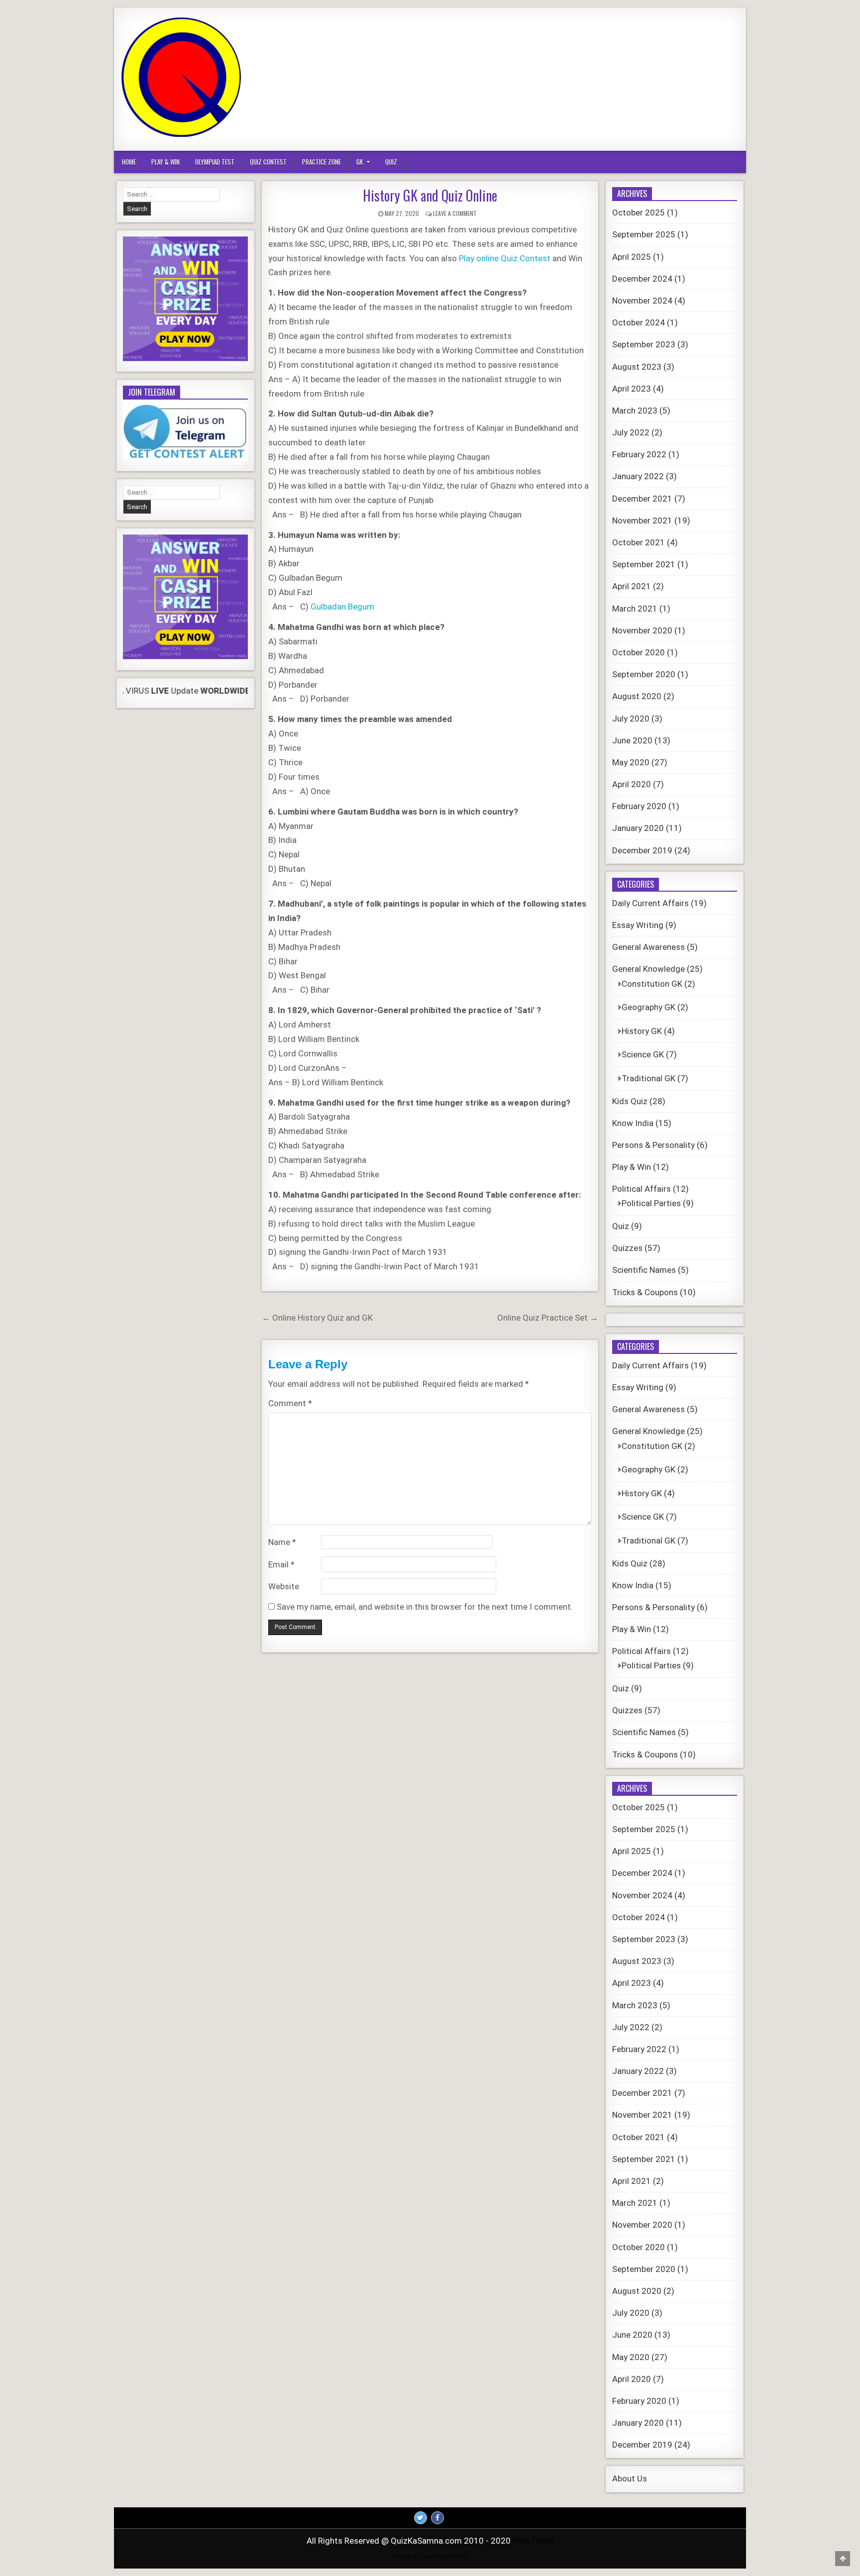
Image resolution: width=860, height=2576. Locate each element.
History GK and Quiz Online (430, 195)
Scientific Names (644, 1270)
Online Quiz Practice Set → (548, 1318)
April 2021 (632, 586)
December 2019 (642, 850)
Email (281, 1564)
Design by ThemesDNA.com (430, 2557)
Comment (290, 1403)
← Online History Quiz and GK (317, 1318)
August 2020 (637, 696)
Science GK (643, 1054)
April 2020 (632, 784)
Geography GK (648, 1007)
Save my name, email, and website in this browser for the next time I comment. (425, 1607)
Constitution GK (652, 984)
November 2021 (642, 520)
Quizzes (627, 1248)
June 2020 (632, 740)
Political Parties (651, 1203)
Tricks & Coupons (645, 1292)
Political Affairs (642, 1189)
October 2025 (639, 212)
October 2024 (639, 322)
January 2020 (638, 828)
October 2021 (639, 542)
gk (360, 162)
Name (282, 1542)
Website (284, 1586)
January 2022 (638, 476)
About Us (630, 2478)
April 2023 (632, 389)
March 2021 (635, 609)
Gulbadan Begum (342, 607)
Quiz (391, 162)
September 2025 (644, 234)
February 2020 (639, 806)
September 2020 (644, 674)
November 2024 (642, 301)
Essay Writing (638, 925)
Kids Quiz (630, 1101)
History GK (642, 1031)
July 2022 (631, 432)
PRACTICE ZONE (322, 162)
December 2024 (642, 279)
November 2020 (642, 630)
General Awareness (648, 947)
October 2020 (639, 652)
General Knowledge (648, 969)
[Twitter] (421, 2518)
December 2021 (642, 499)
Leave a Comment (455, 213)
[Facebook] (437, 2518)
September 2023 (644, 344)
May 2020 (631, 762)
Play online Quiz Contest (505, 258)
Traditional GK (648, 1078)
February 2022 (639, 454)
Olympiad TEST (215, 162)
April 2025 (632, 257)
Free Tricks (533, 2541)
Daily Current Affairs (650, 903)
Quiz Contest (268, 162)
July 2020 (631, 719)
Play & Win (165, 162)
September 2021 (644, 564)
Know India (633, 1123)
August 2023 (637, 367)
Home (129, 162)
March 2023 (635, 411)
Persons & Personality (653, 1145)
